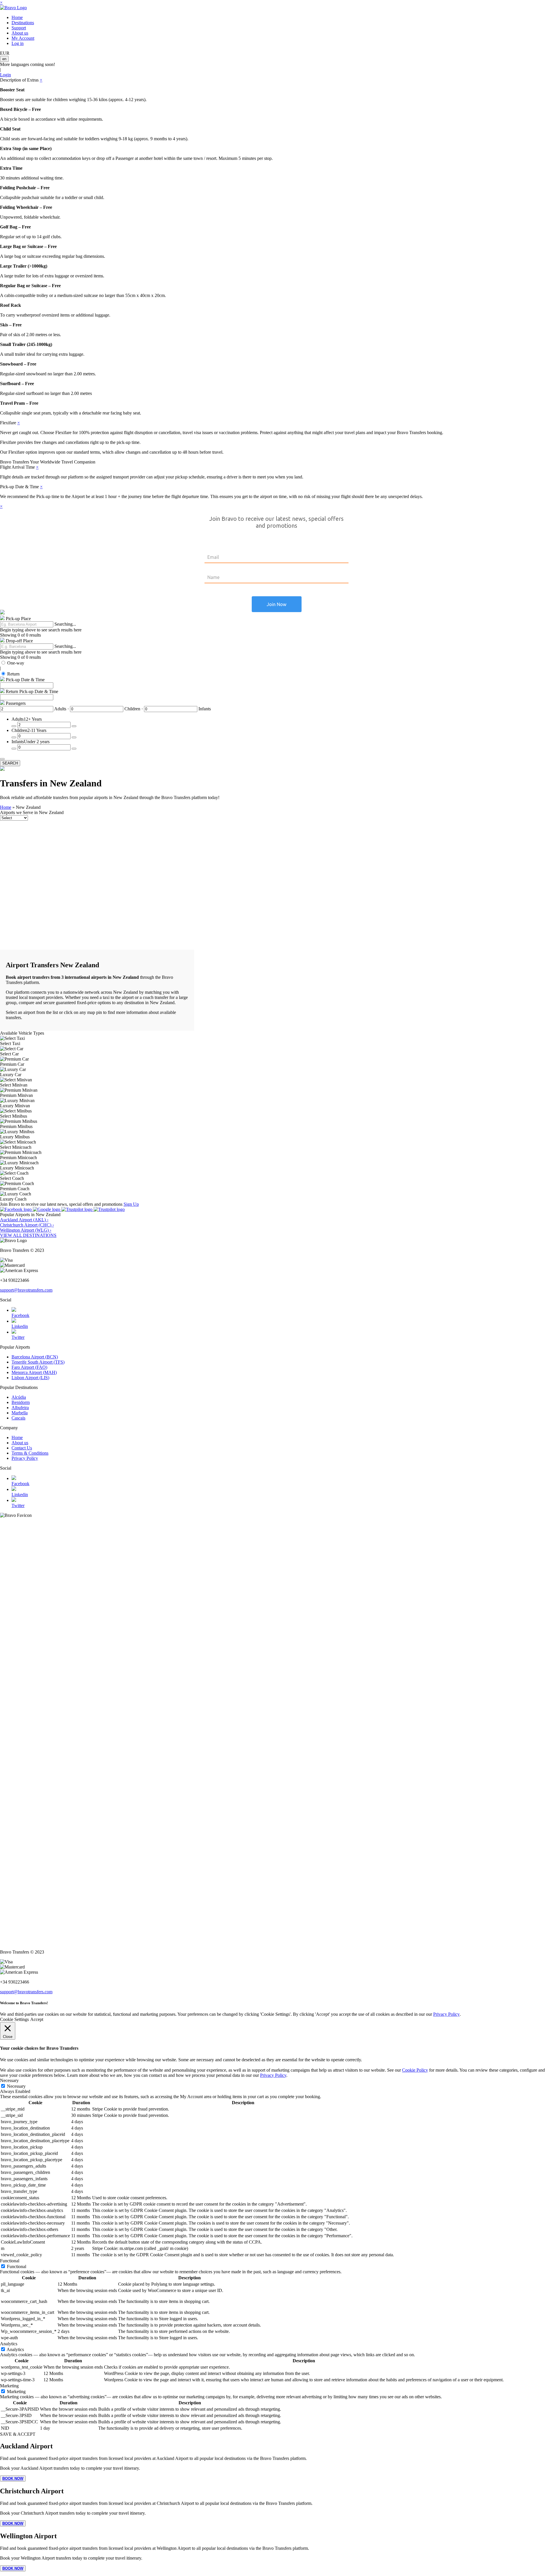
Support (19, 28)
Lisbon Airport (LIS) (30, 1378)
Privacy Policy (25, 1458)
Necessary (16, 2086)
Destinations (23, 23)
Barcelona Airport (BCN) (35, 1357)
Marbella (20, 1413)
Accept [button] (37, 2019)
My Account (23, 38)
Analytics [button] (9, 2344)
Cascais (18, 1418)
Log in (18, 43)
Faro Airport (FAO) (29, 1367)
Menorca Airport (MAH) (34, 1372)
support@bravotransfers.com (26, 1290)
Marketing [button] (9, 2386)
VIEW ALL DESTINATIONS (28, 1235)
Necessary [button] (9, 2080)
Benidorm (21, 1402)
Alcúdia (19, 1397)
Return (13, 674)
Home (17, 17)
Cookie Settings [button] (14, 2019)
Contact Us (22, 1448)
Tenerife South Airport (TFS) (38, 1362)
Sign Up (131, 1204)
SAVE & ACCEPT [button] (18, 2434)
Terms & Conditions (30, 1453)
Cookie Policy (415, 2070)
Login (5, 75)
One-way (16, 663)
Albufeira (20, 1408)
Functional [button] (10, 2261)
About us (20, 33)
